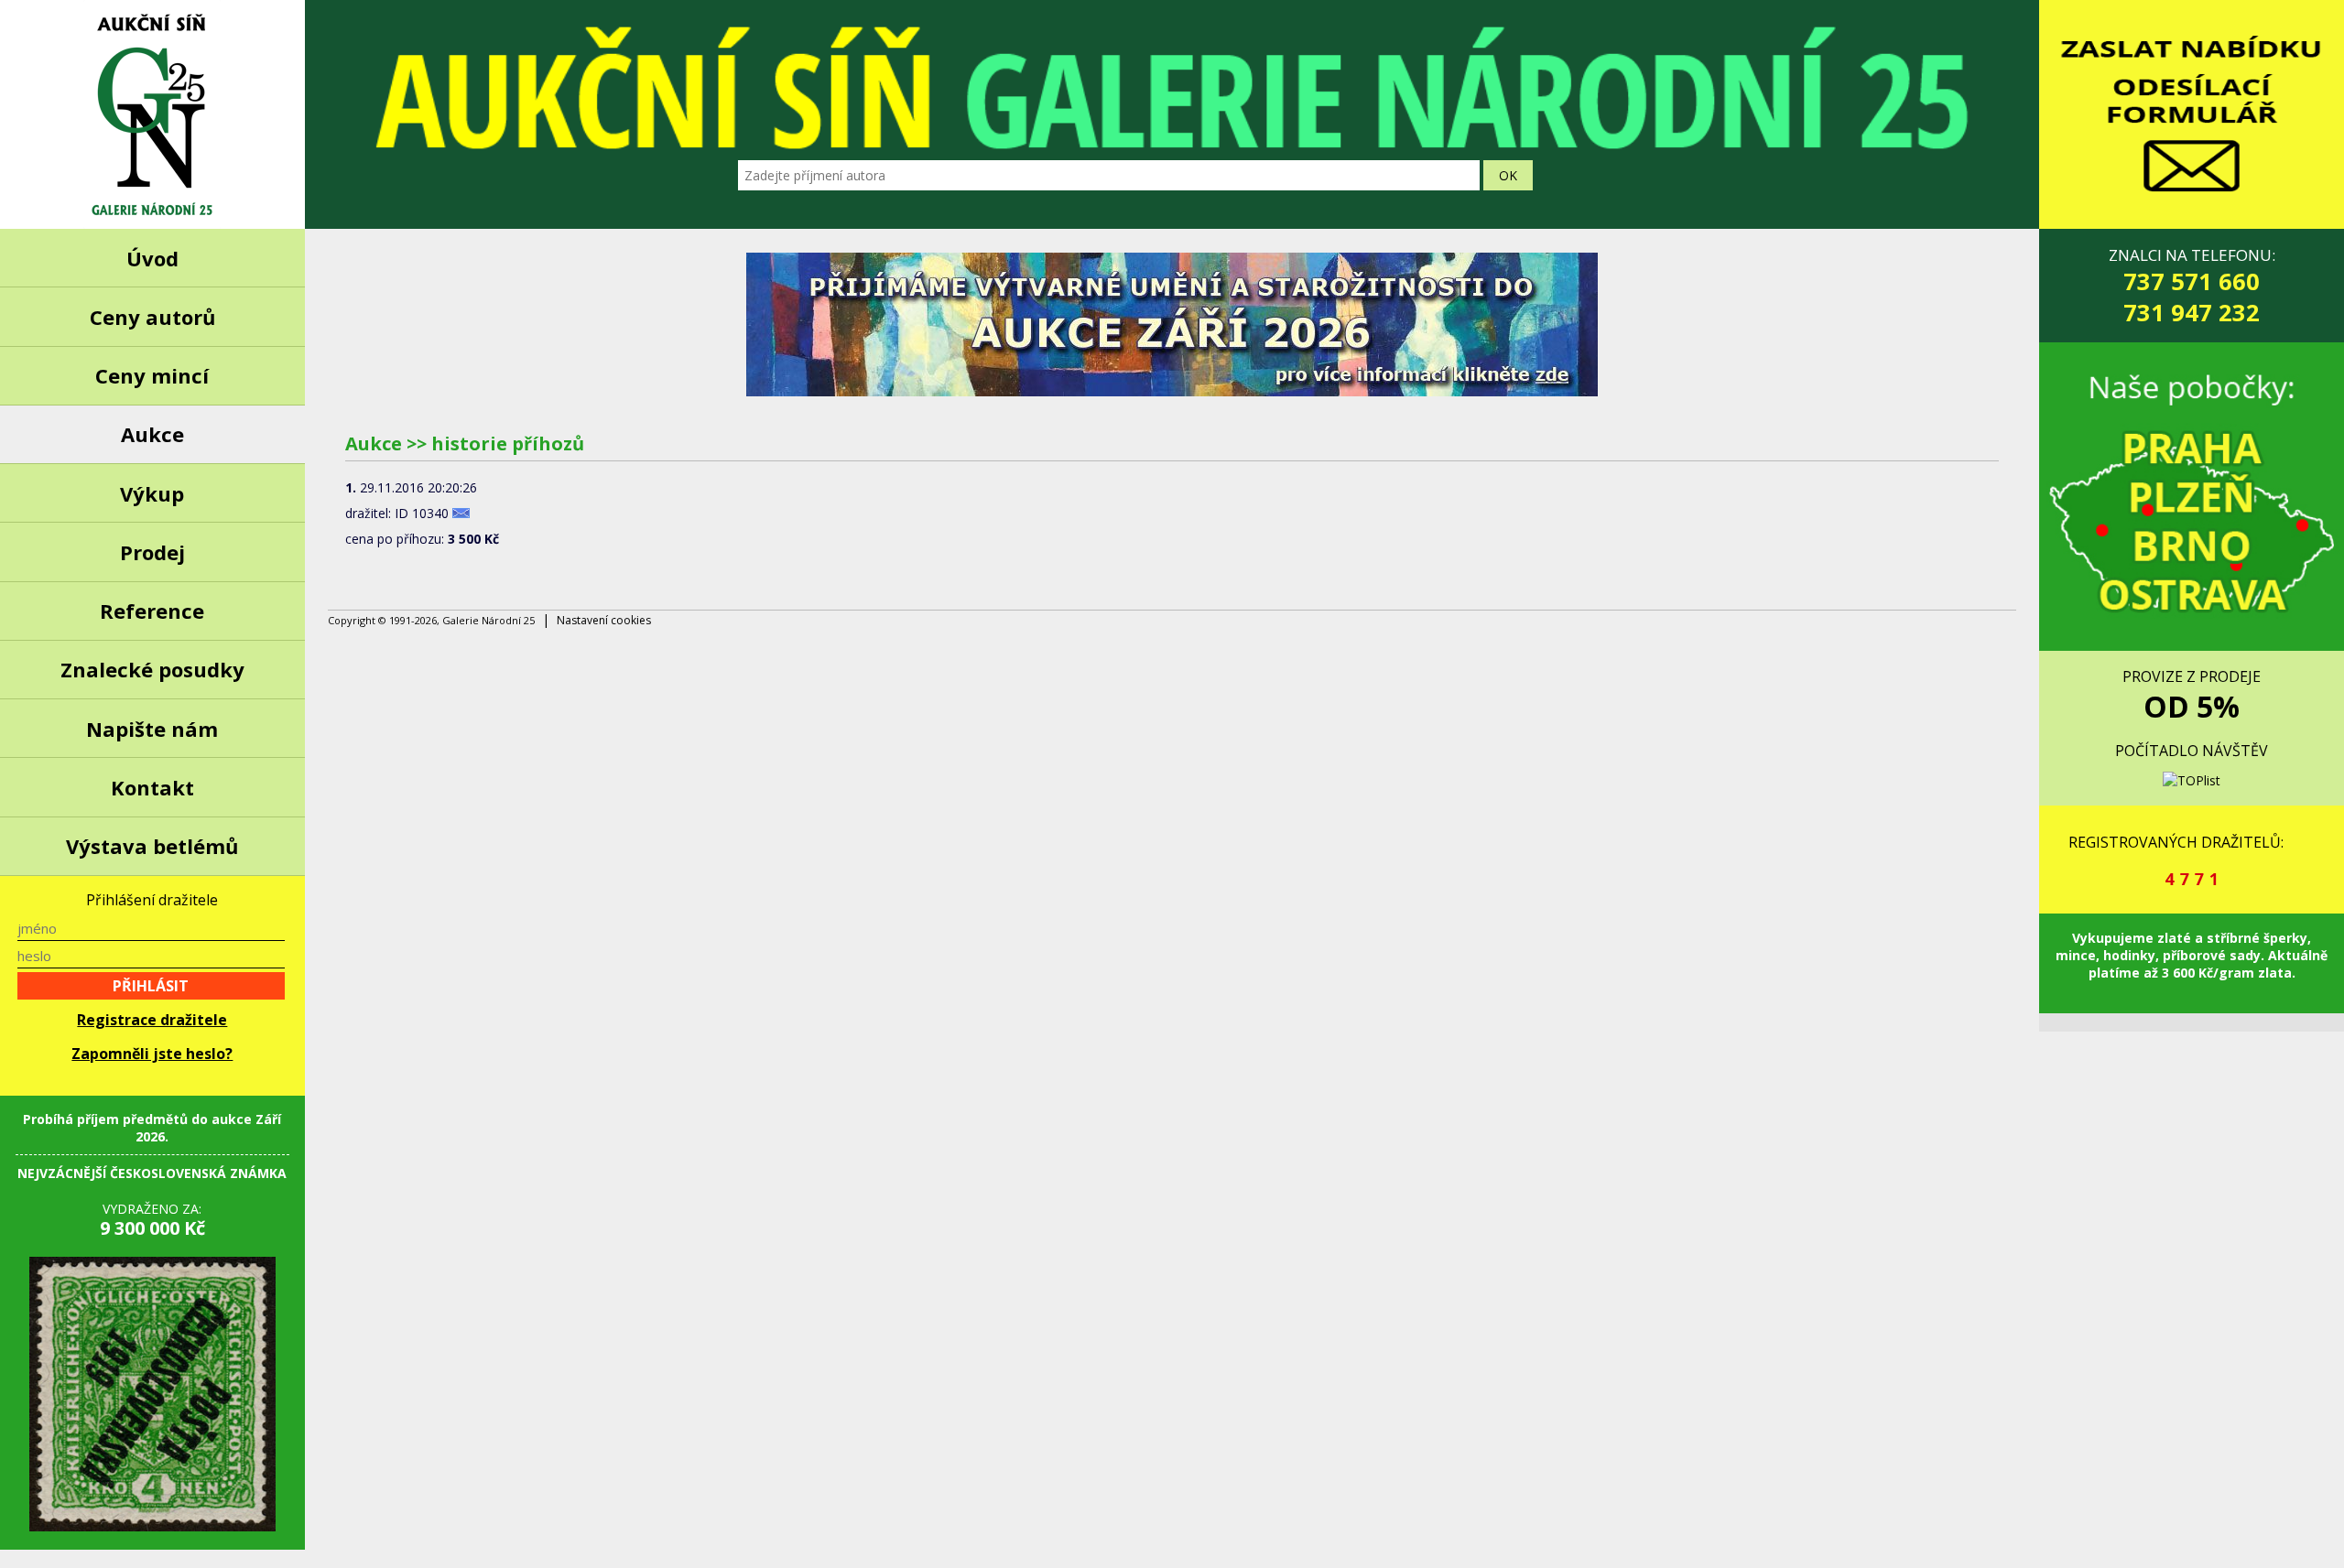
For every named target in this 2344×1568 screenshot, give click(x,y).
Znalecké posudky (152, 669)
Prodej (152, 552)
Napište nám (152, 729)
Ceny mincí (152, 375)
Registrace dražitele (152, 1020)
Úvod (152, 258)
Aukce (152, 434)
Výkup (152, 493)
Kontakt (152, 787)
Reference (152, 611)
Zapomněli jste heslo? (152, 1054)
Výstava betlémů (152, 846)
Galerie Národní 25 (152, 114)
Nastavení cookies (604, 620)
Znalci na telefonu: (2192, 286)
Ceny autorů (152, 317)
